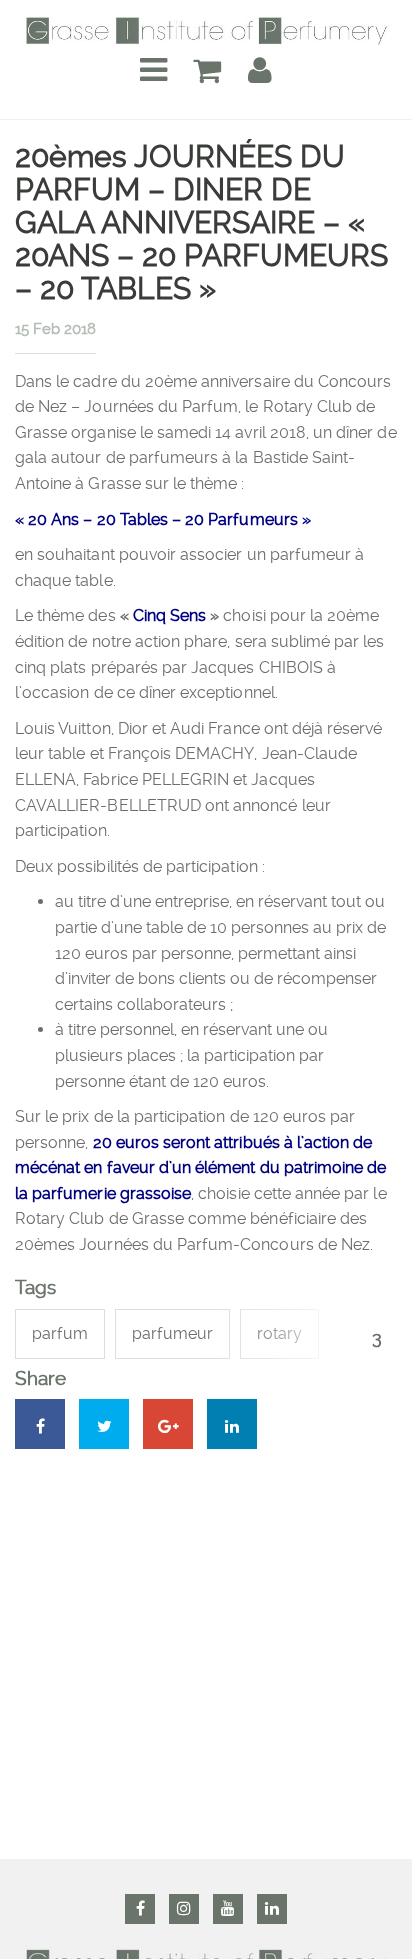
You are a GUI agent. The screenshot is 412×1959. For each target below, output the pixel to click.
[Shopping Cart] (207, 71)
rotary (279, 1333)
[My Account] (260, 71)
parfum (60, 1333)
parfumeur (172, 1333)
